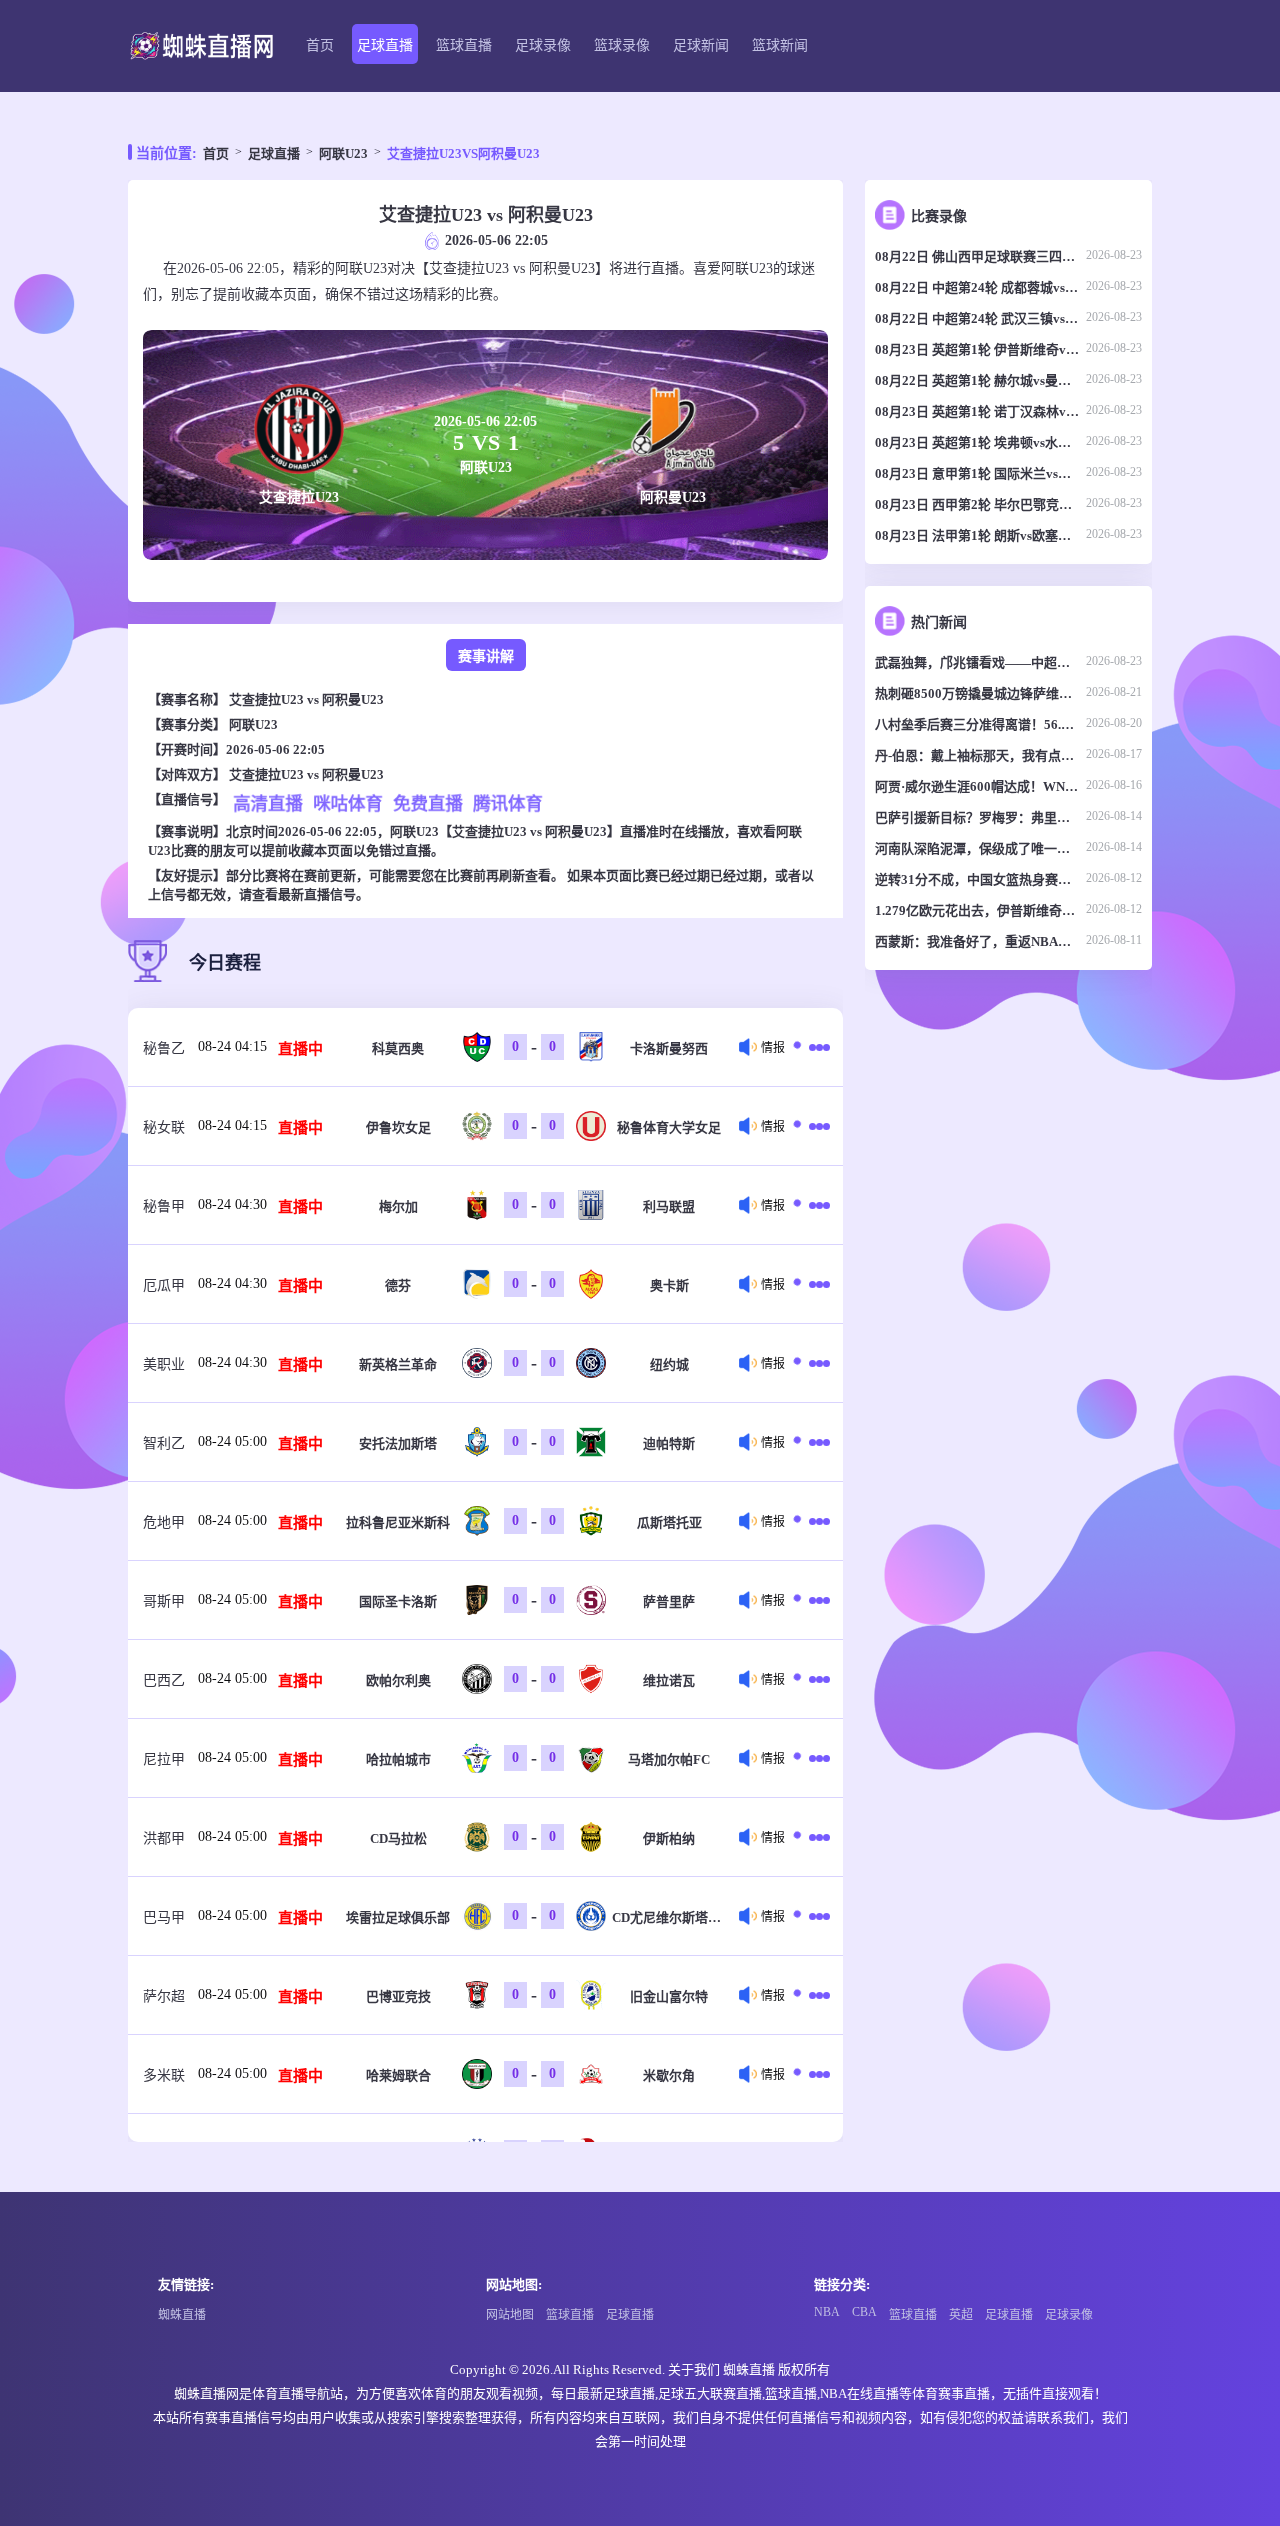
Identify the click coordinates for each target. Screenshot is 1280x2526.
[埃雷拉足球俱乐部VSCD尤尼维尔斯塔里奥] (816, 1916)
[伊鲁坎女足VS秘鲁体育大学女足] (816, 1126)
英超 (961, 2315)
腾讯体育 (508, 803)
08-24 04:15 (232, 1046)
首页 (320, 45)
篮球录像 (622, 45)
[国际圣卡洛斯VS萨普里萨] (816, 1600)
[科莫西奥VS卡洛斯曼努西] (816, 1047)
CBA (864, 2312)
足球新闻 (701, 45)
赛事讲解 (486, 656)
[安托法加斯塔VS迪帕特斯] (816, 1442)
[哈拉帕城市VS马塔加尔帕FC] (816, 1758)
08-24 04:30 (232, 1204)
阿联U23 (343, 153)
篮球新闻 (780, 45)
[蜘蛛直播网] (201, 46)
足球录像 (543, 45)
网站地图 (510, 2315)
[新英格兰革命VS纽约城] (816, 1363)
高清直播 (268, 803)
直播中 (300, 1049)
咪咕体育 (348, 803)
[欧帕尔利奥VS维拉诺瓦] (816, 1679)
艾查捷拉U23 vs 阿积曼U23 (306, 699)
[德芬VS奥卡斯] (816, 1284)
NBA (827, 2312)
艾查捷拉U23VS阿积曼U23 (463, 153)
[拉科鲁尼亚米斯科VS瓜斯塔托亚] (816, 1521)
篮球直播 (464, 45)
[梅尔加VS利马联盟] (816, 1205)
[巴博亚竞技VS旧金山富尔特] (816, 1995)
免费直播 (428, 803)
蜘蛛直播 (182, 2315)
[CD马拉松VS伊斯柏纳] (816, 1837)
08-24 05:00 (232, 1441)
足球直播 (385, 45)
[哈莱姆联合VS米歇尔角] (816, 2074)
